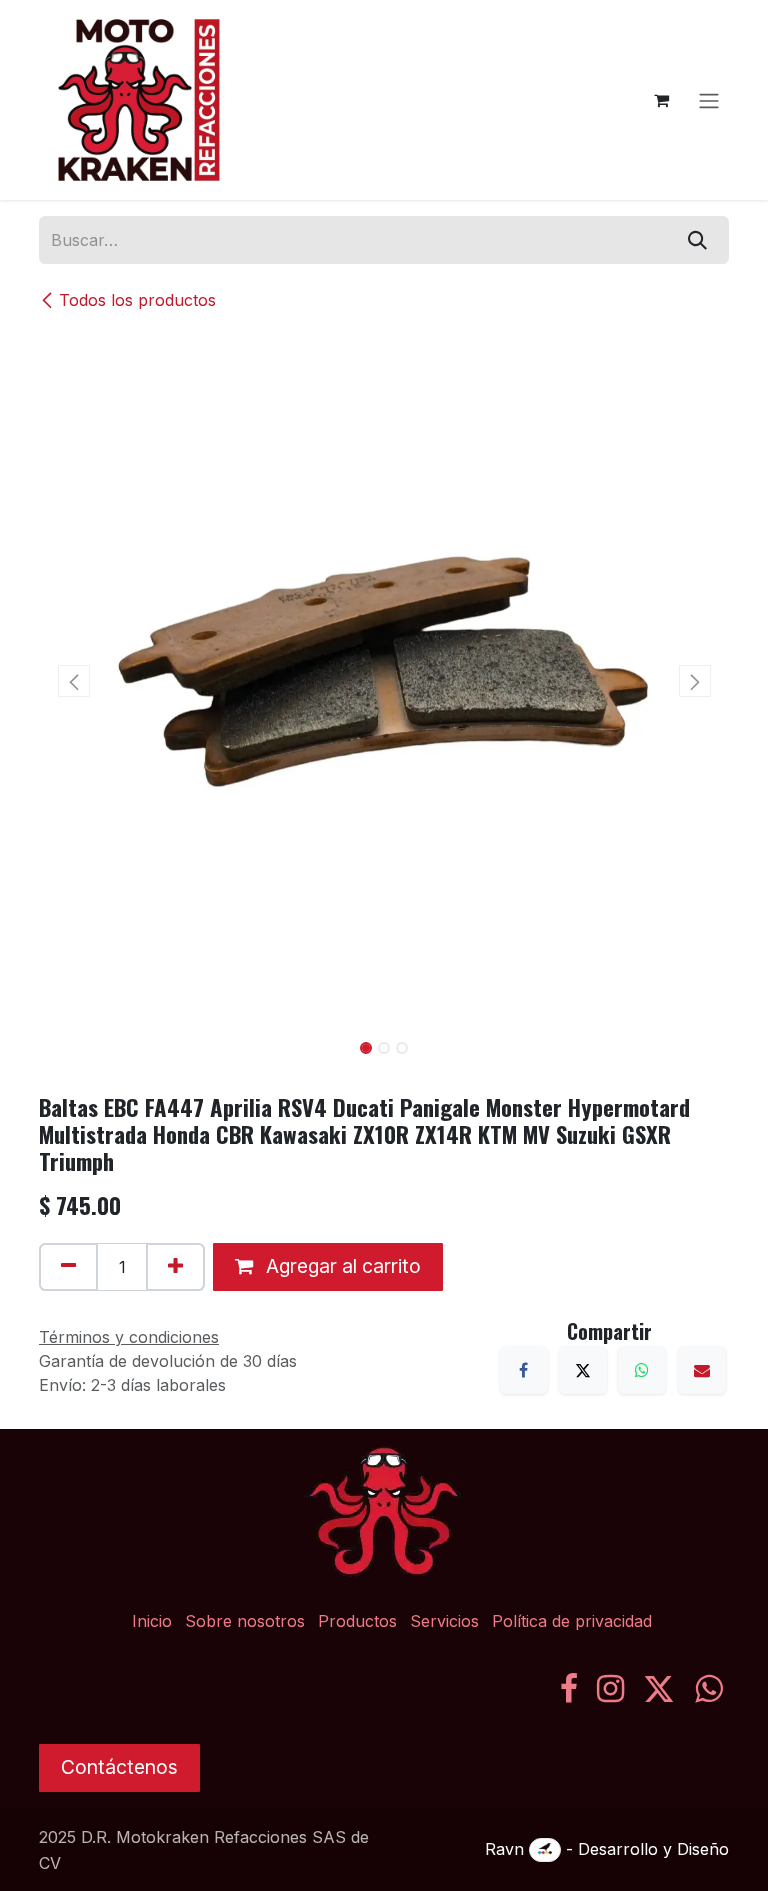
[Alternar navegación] (709, 100)
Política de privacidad (572, 1621)
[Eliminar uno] (68, 1267)
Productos (357, 1621)
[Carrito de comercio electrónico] (661, 100)
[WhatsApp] (642, 1370)
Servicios (444, 1621)
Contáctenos (119, 1767)
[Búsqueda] (697, 240)
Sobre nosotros (245, 1621)
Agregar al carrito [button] (341, 1266)
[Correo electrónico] (702, 1370)
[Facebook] (524, 1370)
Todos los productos (137, 300)
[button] (73, 681)
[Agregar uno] (175, 1267)
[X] (583, 1370)
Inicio (152, 1621)
